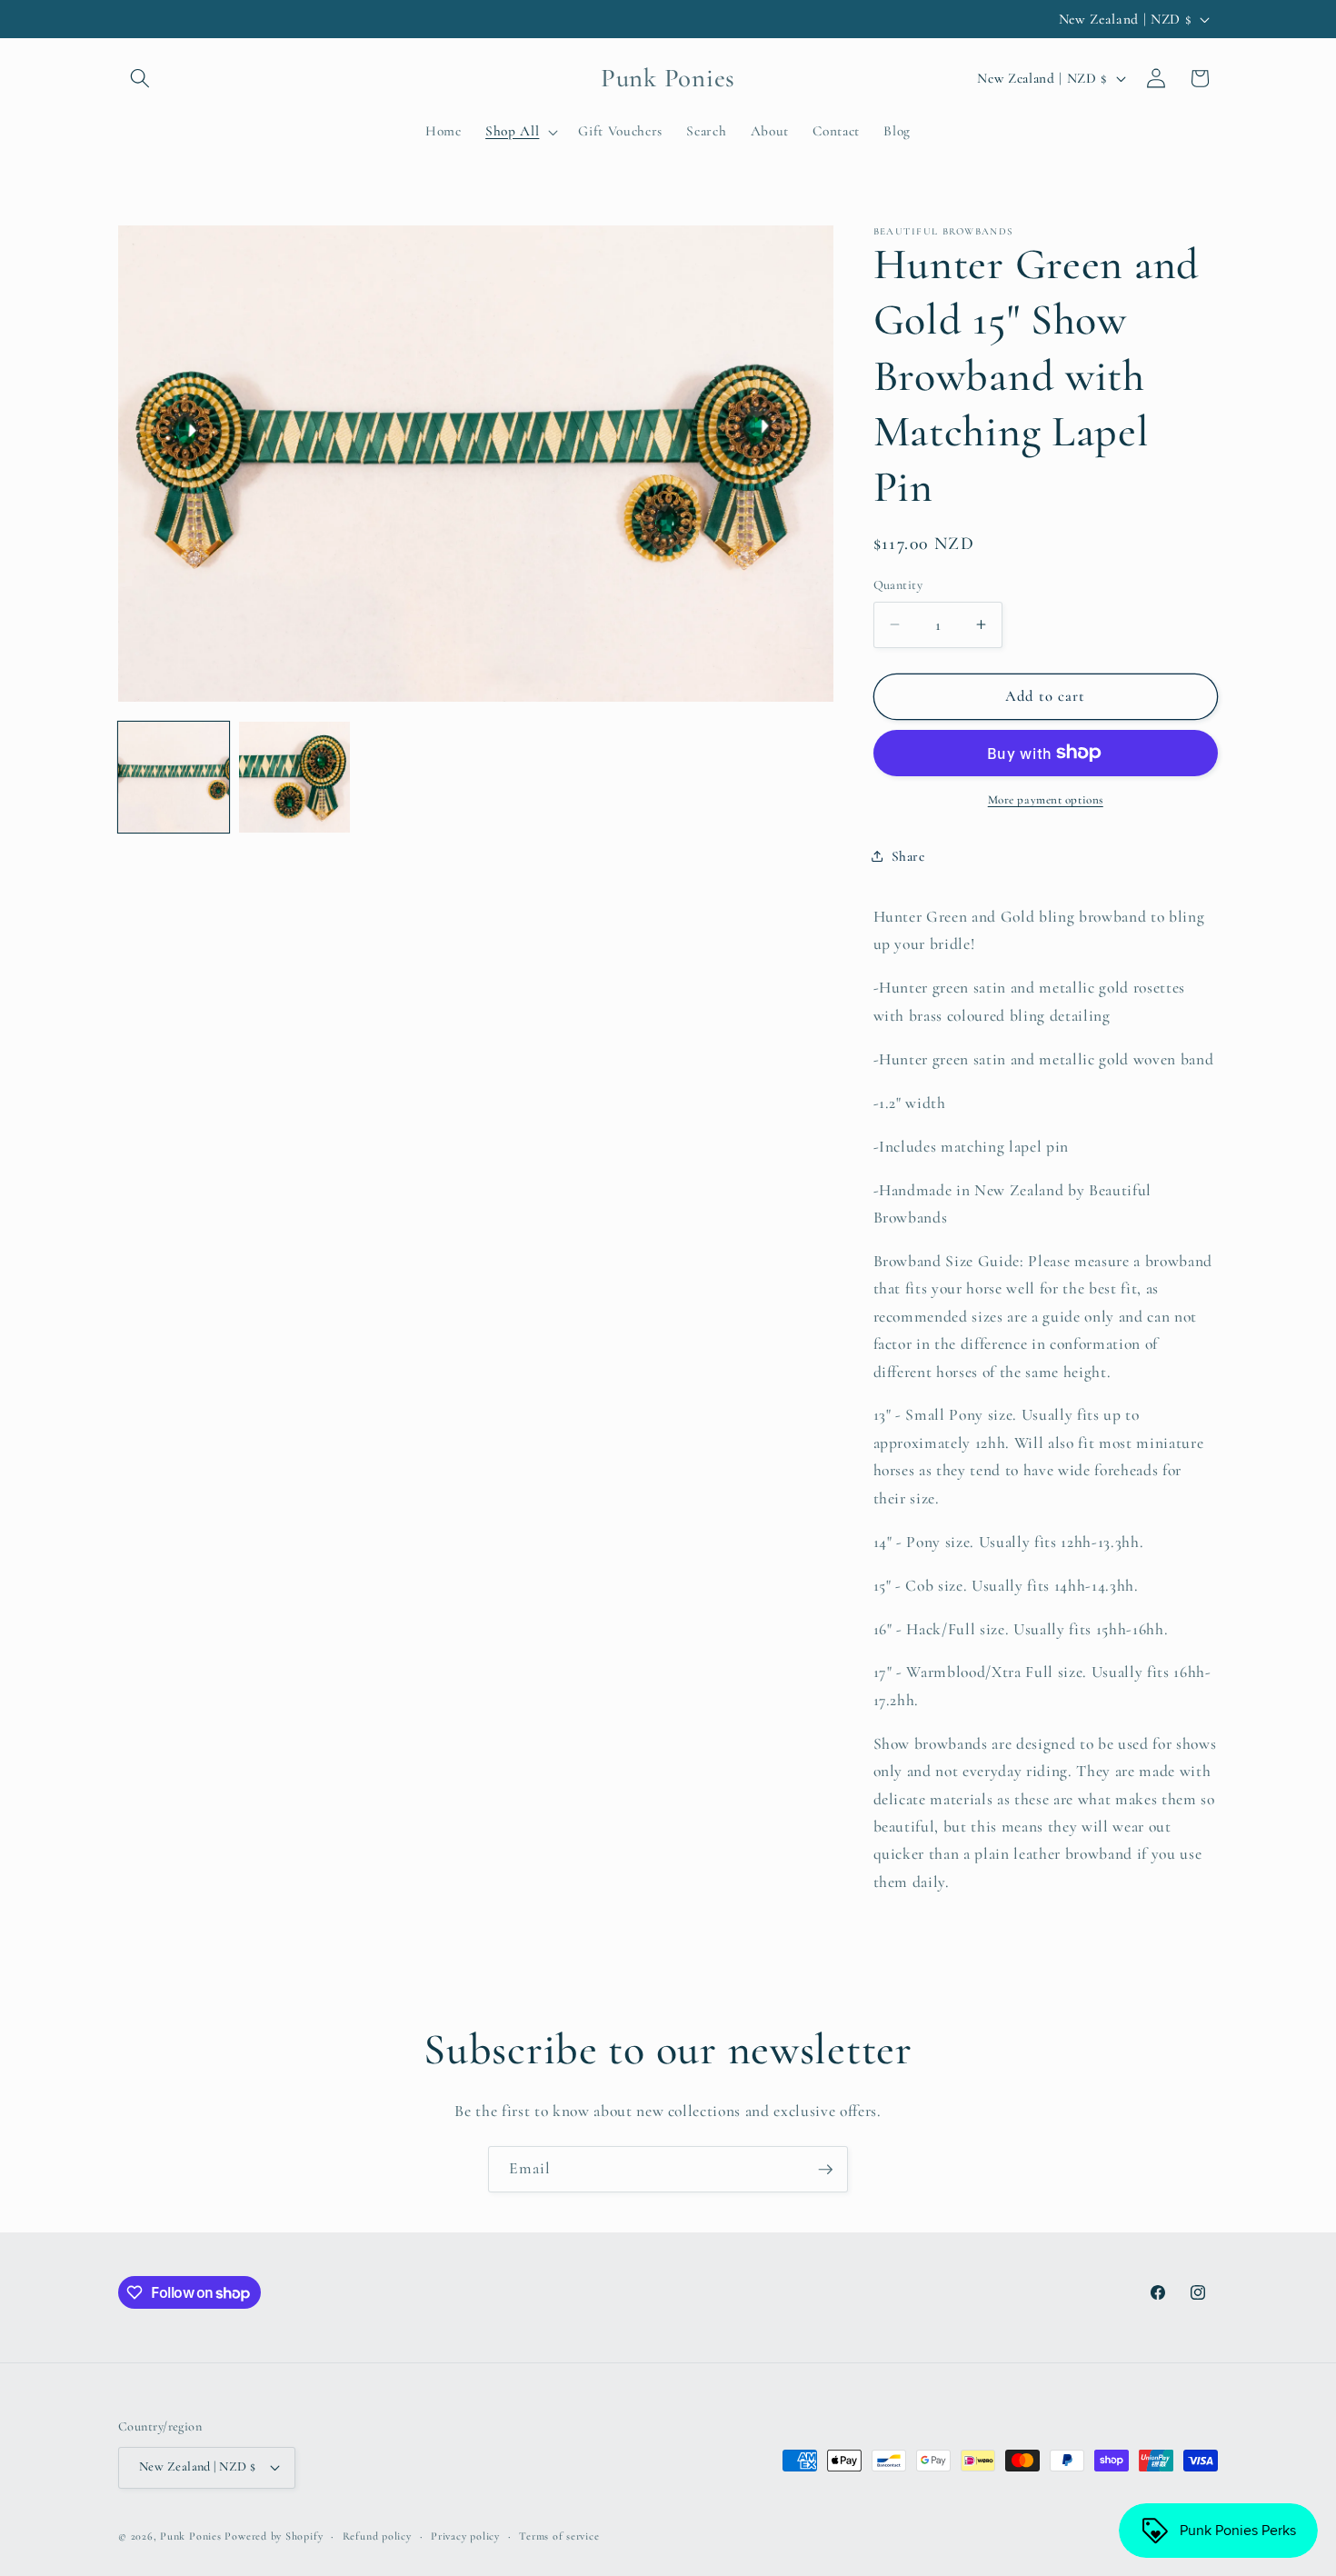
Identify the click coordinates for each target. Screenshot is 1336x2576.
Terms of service (559, 2536)
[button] (140, 78)
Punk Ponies (190, 2536)
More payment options (1046, 800)
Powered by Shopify (274, 2536)
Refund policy (377, 2536)
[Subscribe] (825, 2170)
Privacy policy (465, 2536)
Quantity (898, 585)
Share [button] (908, 856)
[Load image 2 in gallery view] (294, 777)
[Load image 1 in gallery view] (174, 777)
